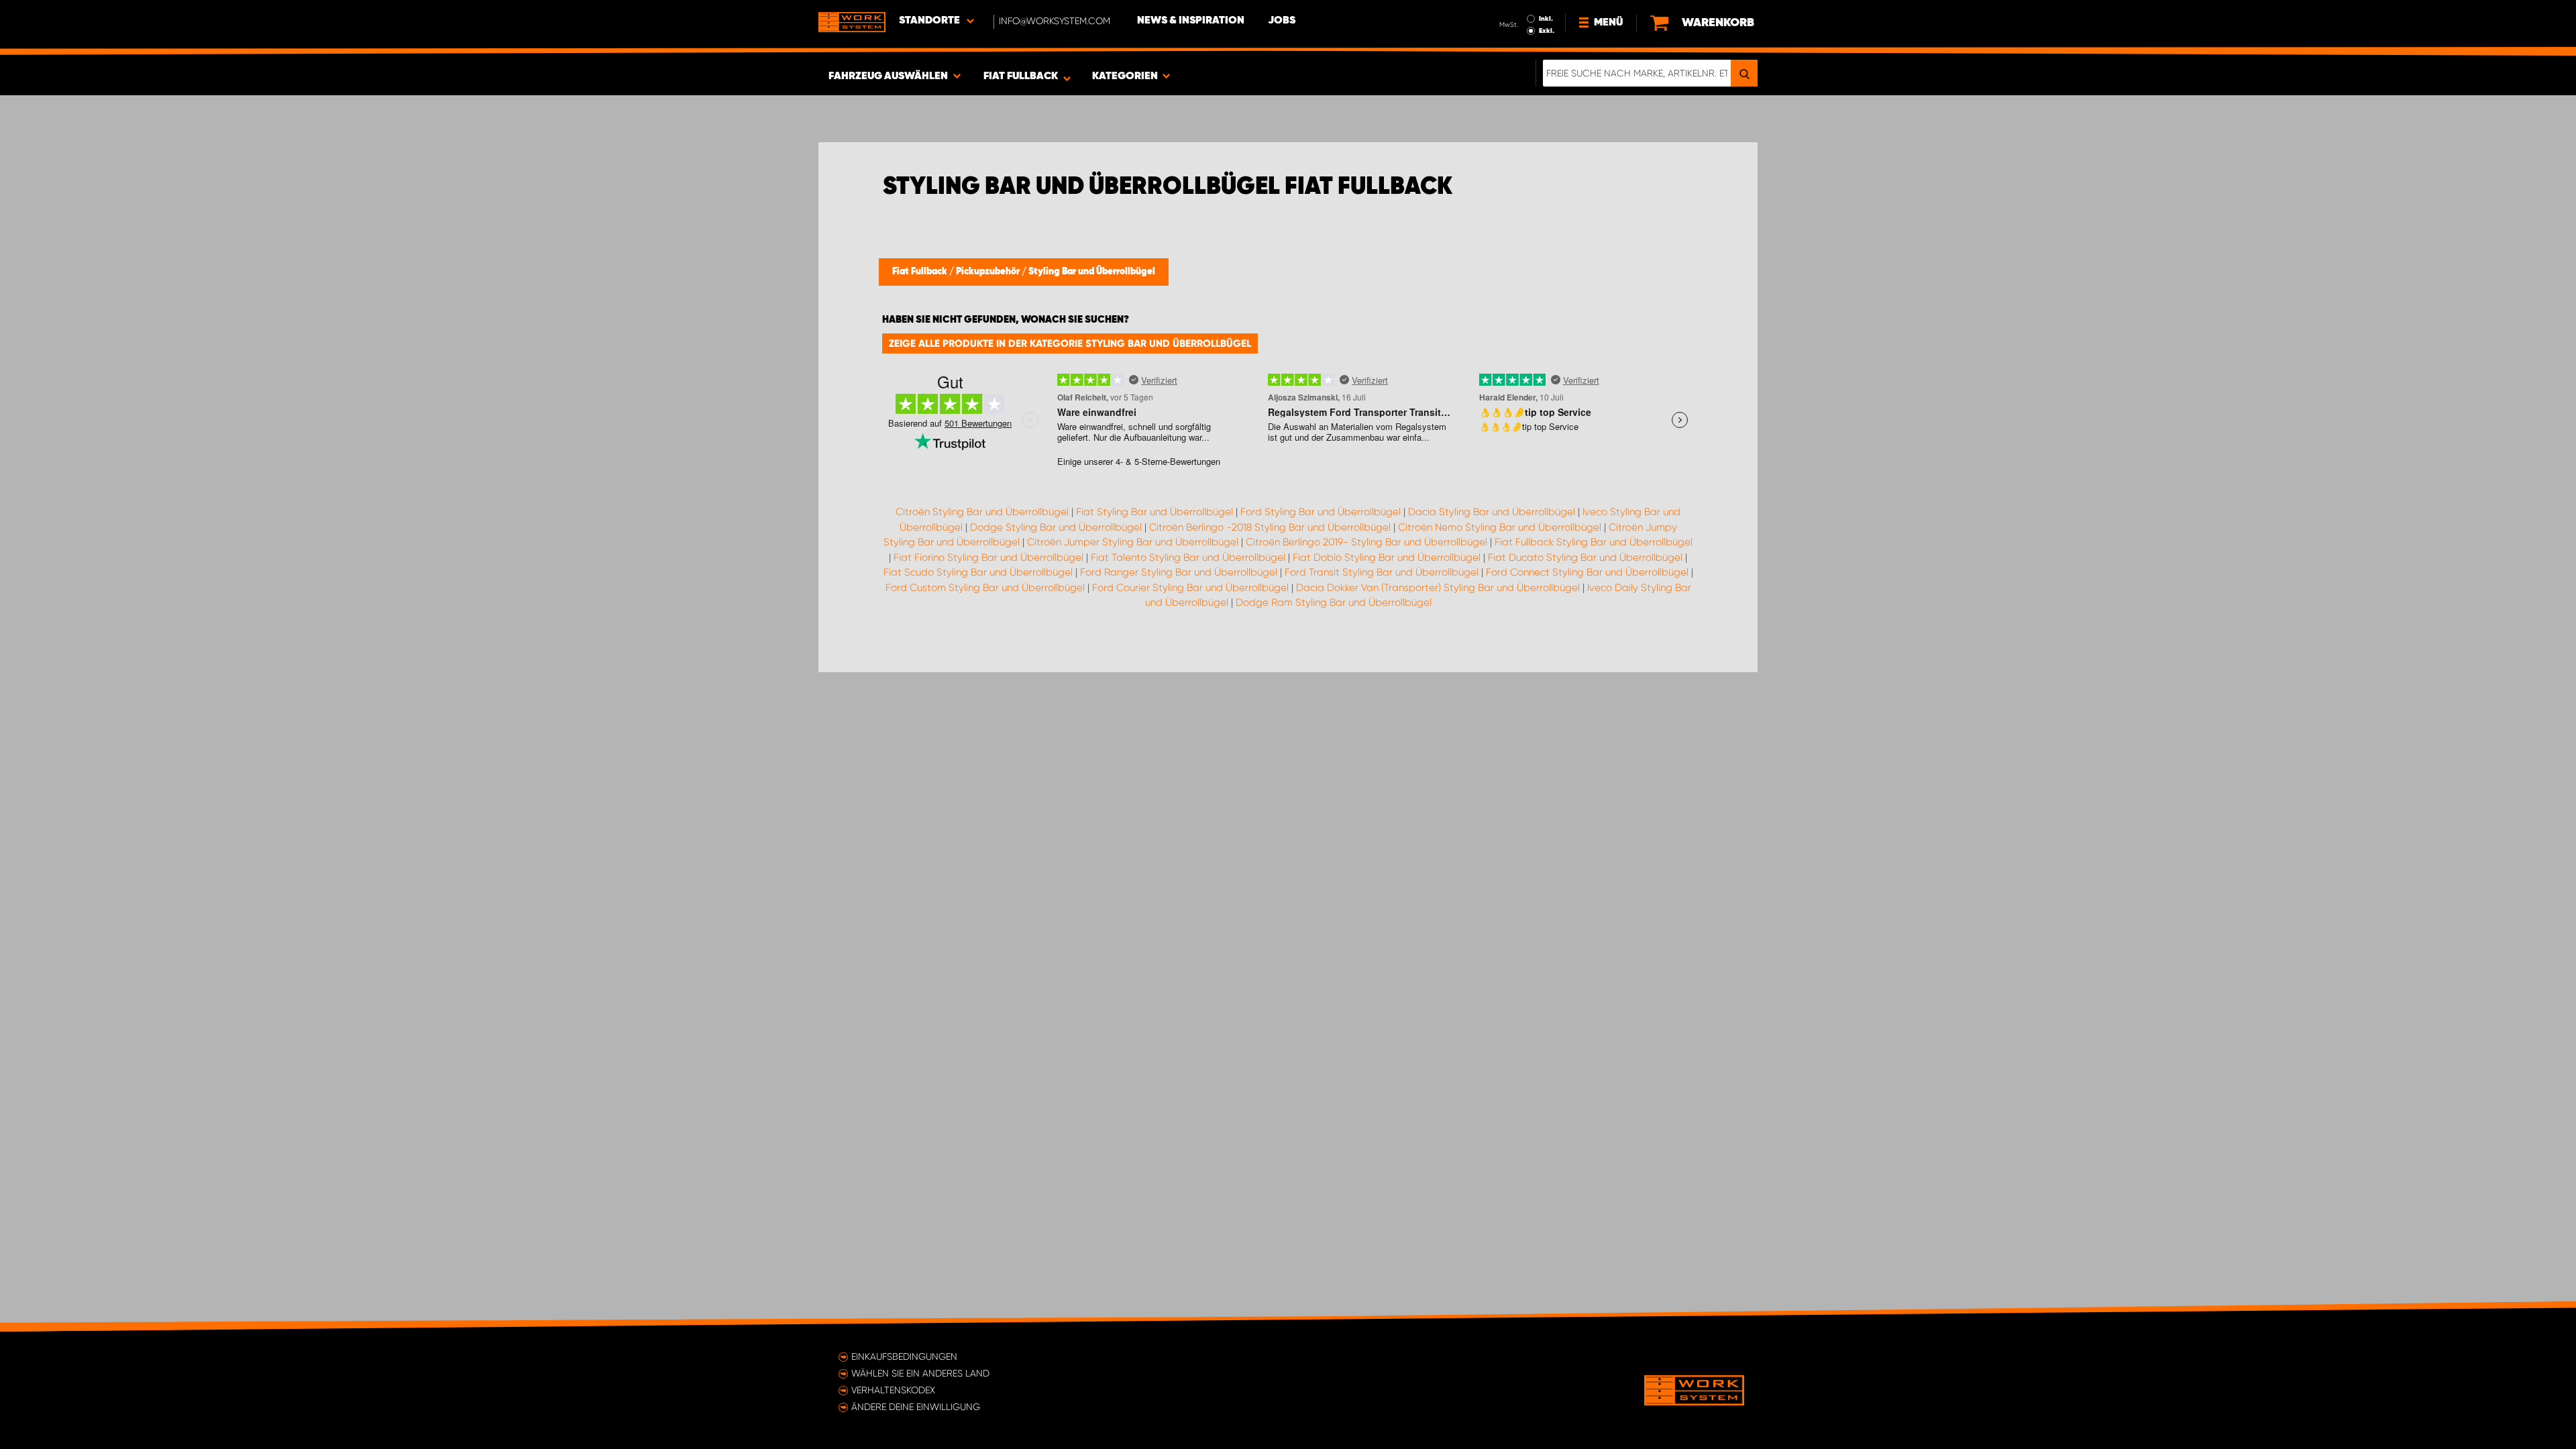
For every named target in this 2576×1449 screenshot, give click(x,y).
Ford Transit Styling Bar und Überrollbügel (1382, 572)
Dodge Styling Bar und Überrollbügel (1056, 527)
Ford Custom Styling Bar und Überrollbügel (985, 588)
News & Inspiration (1191, 21)
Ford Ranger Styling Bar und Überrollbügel (1179, 572)
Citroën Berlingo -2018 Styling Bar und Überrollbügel (1270, 527)
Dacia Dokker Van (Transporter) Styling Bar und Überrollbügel (1438, 588)
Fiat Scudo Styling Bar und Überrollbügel (978, 572)
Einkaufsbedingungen (904, 1356)
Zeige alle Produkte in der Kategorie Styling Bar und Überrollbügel (1070, 343)
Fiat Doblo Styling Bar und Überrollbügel (1387, 557)
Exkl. (1547, 31)
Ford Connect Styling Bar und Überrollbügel (1587, 572)
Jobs (1282, 21)
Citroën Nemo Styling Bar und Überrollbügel (1500, 527)
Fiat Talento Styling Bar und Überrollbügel (1188, 557)
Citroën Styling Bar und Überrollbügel (982, 512)
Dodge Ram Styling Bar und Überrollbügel (1334, 602)
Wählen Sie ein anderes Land (920, 1373)
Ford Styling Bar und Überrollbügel (1321, 512)
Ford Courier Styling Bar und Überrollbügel (1190, 588)
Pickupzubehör (989, 272)
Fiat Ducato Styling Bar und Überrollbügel (1585, 557)
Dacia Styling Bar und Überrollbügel (1492, 512)
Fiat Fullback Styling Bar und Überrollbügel (1594, 542)
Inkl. (1546, 19)
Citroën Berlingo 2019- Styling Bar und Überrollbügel (1366, 542)
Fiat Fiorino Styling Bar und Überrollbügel (988, 557)
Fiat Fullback (921, 272)
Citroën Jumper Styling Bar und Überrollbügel (1133, 542)
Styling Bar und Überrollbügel (1092, 272)
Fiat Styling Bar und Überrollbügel (1155, 512)
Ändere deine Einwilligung (916, 1407)
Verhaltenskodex (893, 1390)
